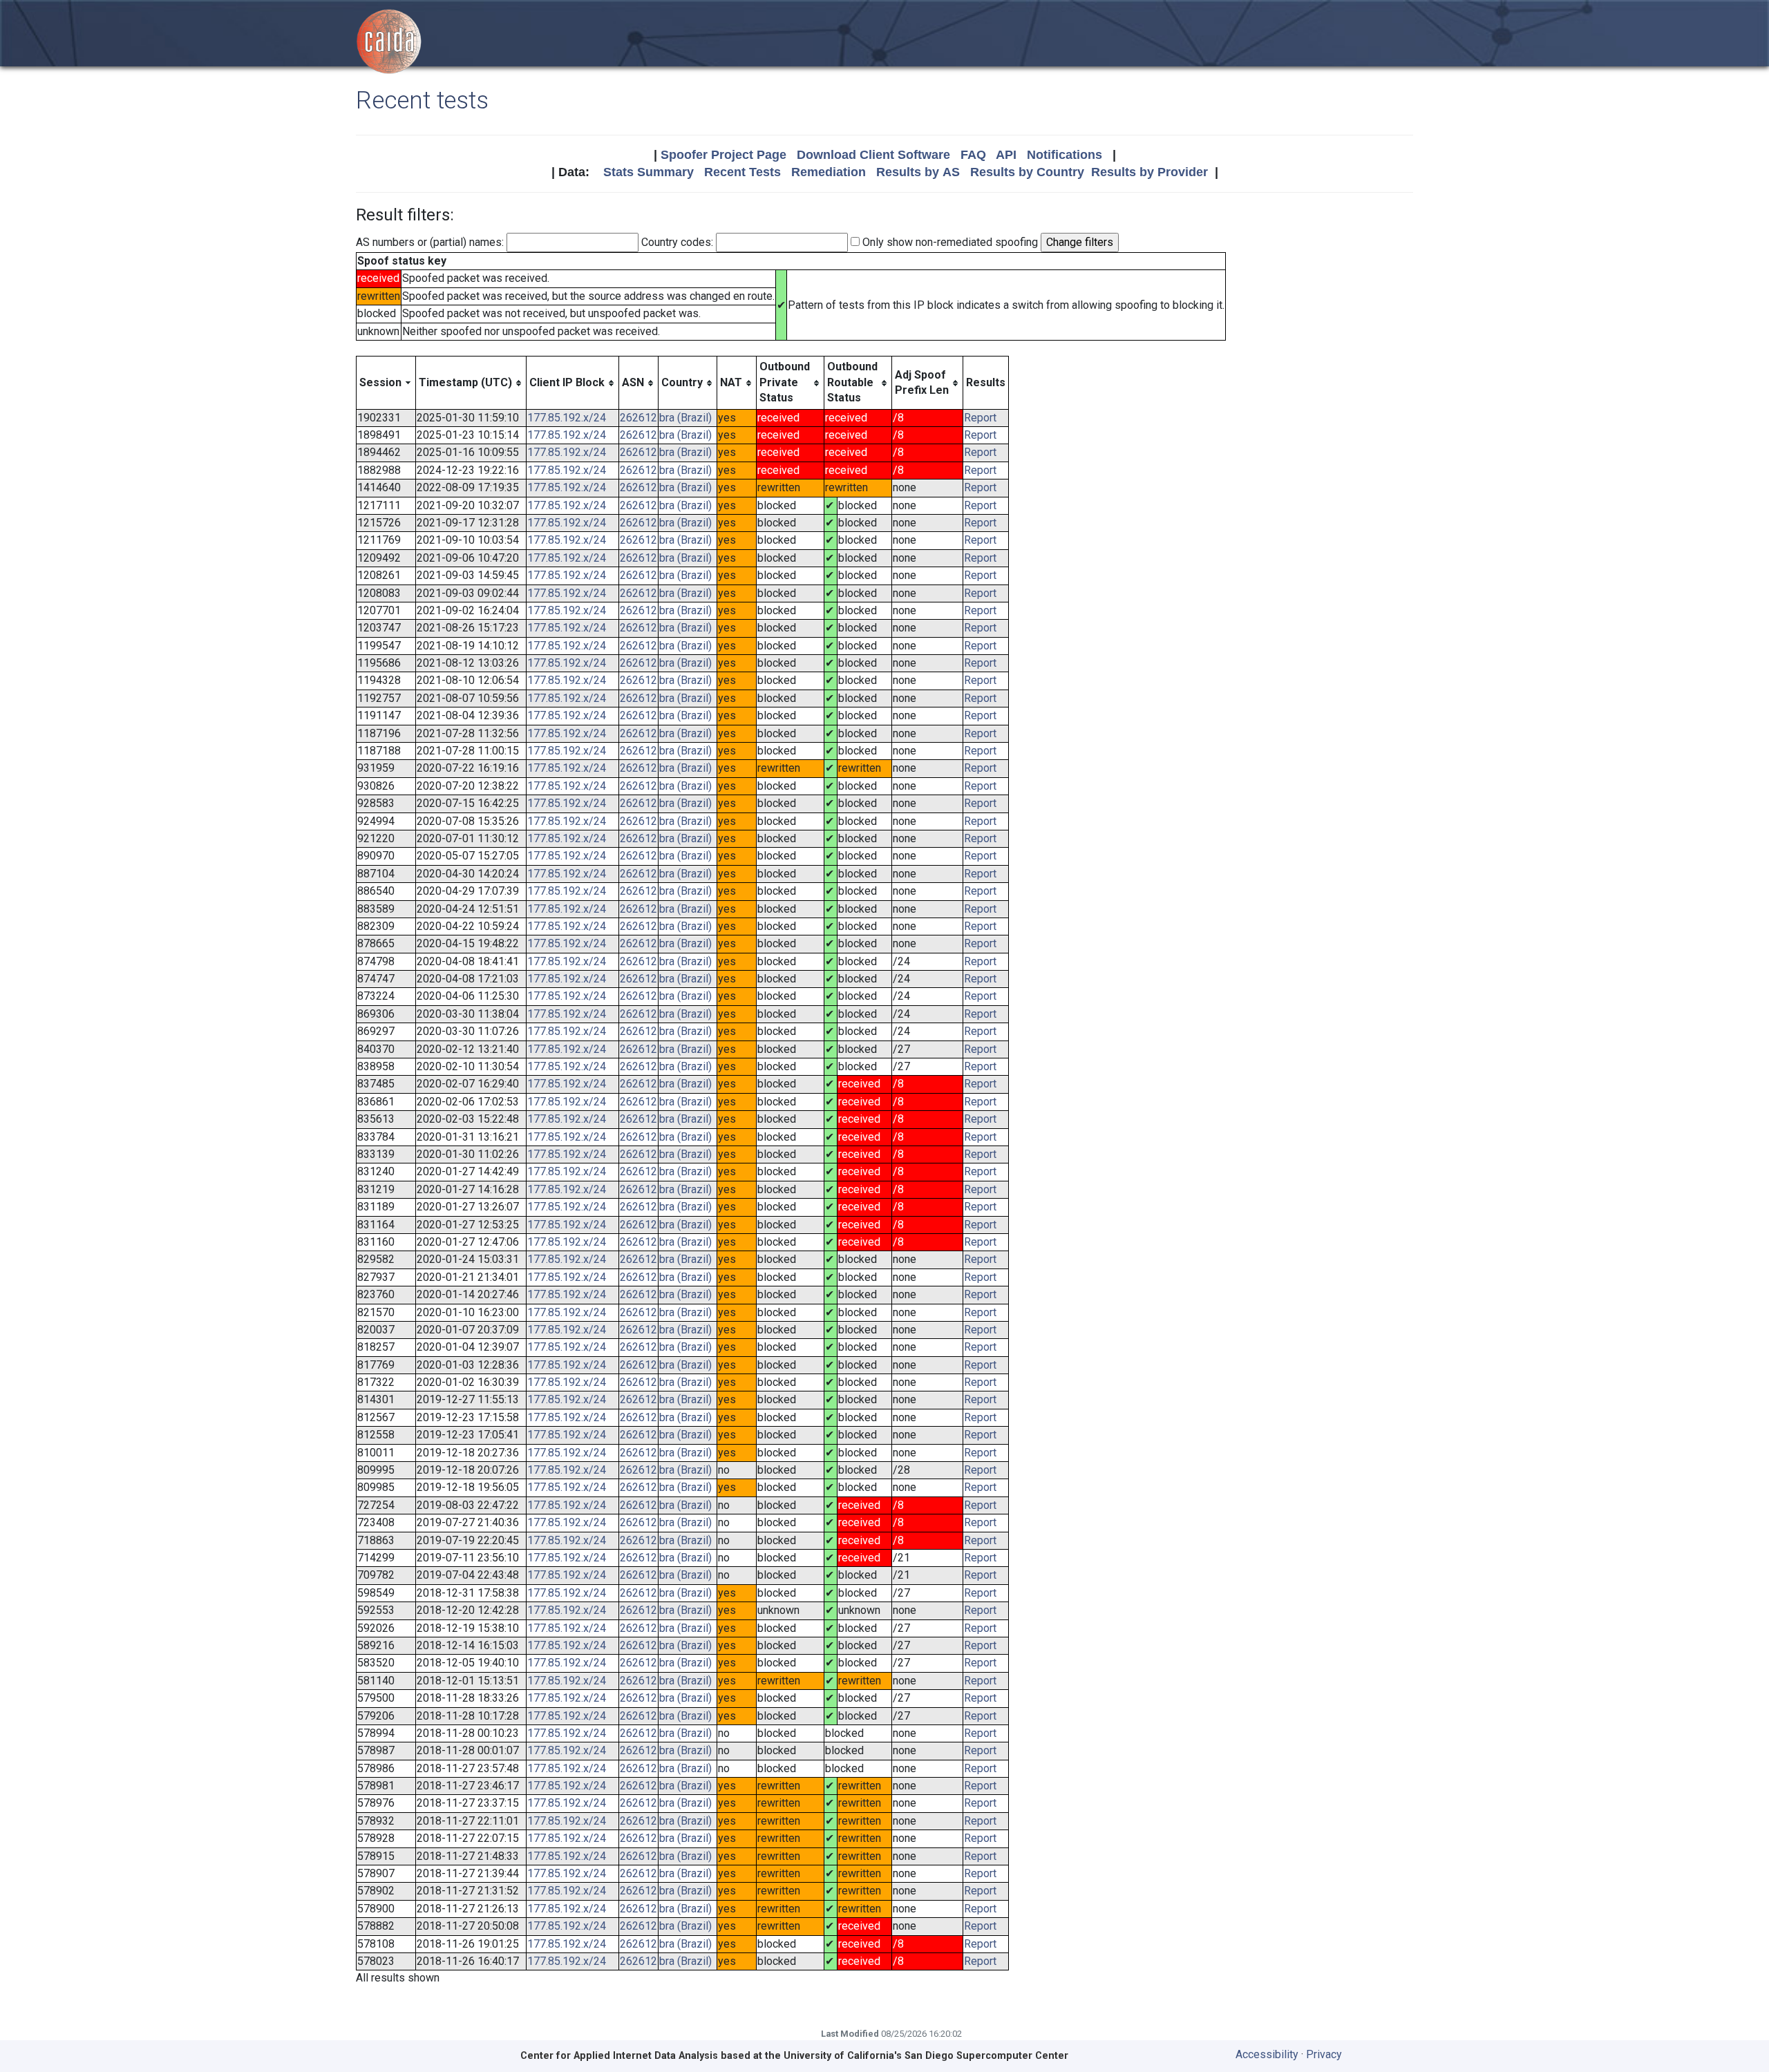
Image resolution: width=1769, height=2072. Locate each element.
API (1006, 155)
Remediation (829, 172)
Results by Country (1027, 172)
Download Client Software (873, 155)
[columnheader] (386, 383)
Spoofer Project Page (723, 155)
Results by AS (918, 172)
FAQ (973, 155)
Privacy (1324, 2054)
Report (980, 418)
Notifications (1065, 155)
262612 (638, 418)
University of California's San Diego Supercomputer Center (926, 2056)
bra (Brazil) (685, 418)
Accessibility (1267, 2054)
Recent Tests (742, 172)
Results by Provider (1150, 172)
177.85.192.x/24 (567, 418)
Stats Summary (649, 172)
